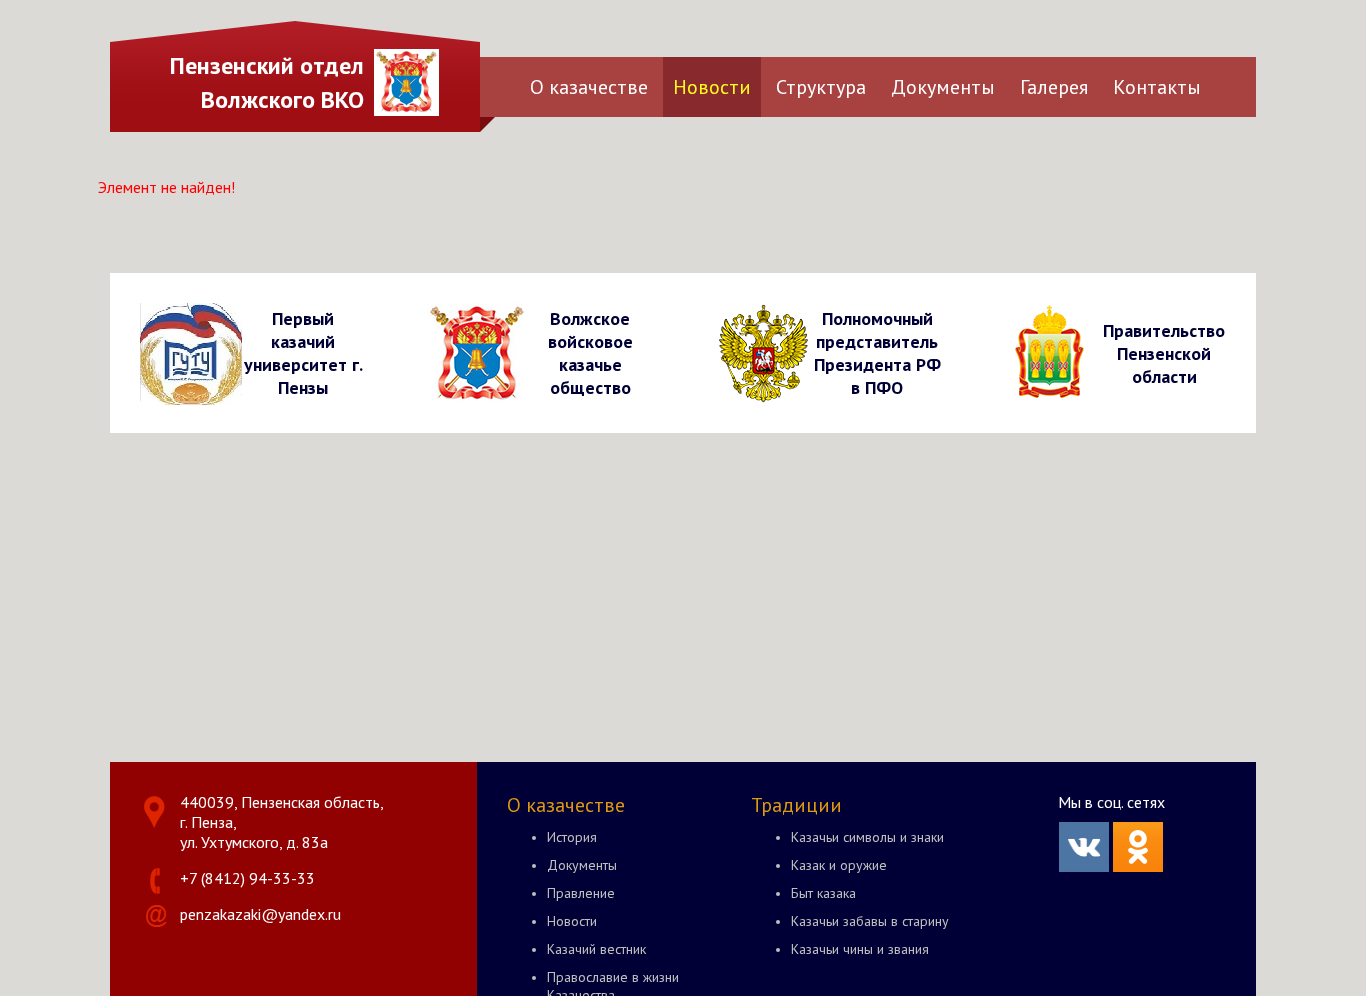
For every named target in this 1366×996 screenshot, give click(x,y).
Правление (581, 893)
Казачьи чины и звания (860, 949)
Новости (712, 87)
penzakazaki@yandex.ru (260, 914)
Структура (821, 87)
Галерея (1054, 87)
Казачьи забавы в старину (870, 921)
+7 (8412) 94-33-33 (247, 878)
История (572, 837)
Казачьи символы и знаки (867, 837)
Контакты (1157, 87)
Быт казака (823, 893)
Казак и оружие (839, 865)
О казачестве (589, 87)
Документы (943, 87)
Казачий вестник (596, 949)
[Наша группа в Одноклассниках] (1138, 866)
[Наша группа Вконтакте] (1084, 866)
